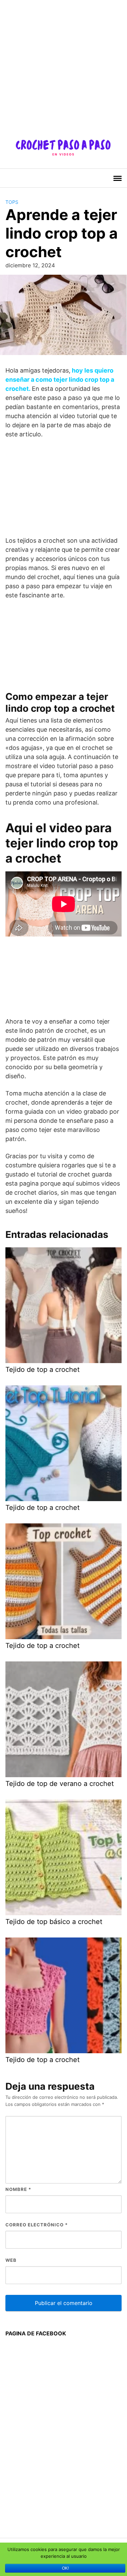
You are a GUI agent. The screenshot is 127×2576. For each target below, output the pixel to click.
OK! (65, 2568)
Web (11, 2260)
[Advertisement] (63, 63)
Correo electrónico (37, 2225)
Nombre (18, 2189)
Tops (12, 202)
